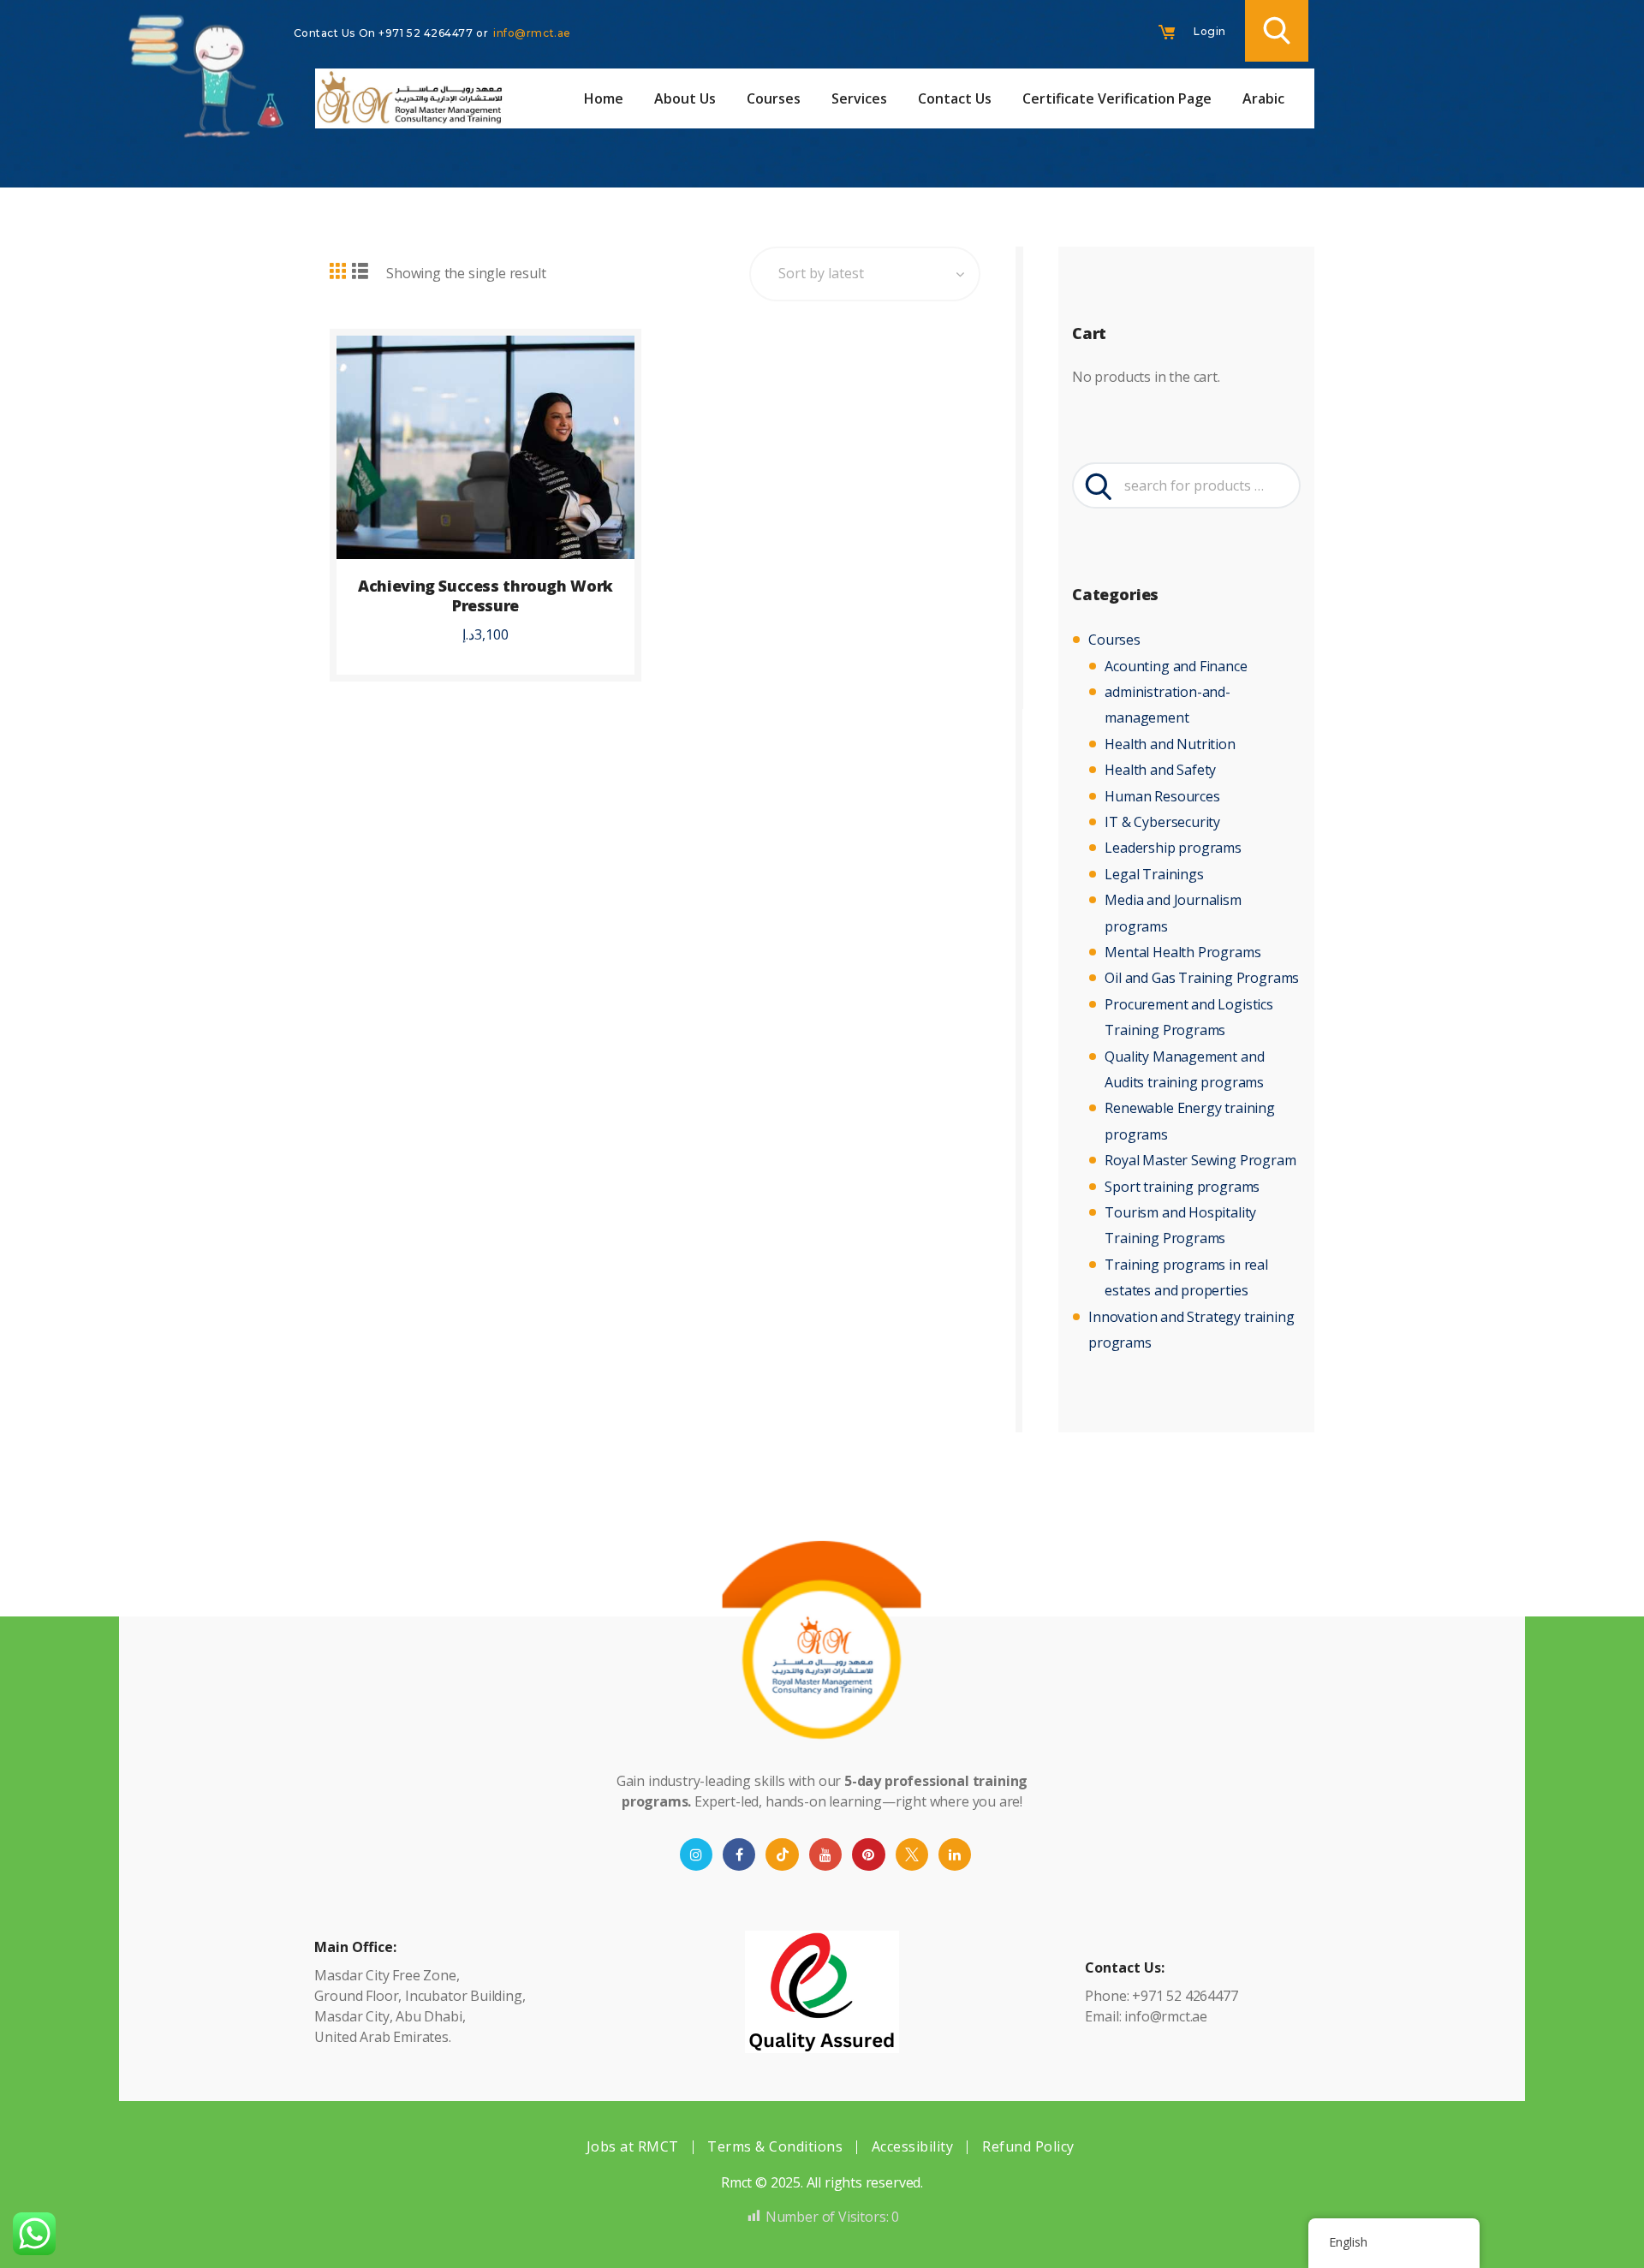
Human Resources (1162, 796)
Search (1096, 485)
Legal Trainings (1154, 874)
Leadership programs (1173, 848)
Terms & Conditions (775, 2146)
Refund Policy (1028, 2146)
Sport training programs (1182, 1187)
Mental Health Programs (1182, 952)
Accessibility (913, 2146)
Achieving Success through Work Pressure (485, 596)
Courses (1114, 640)
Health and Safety (1160, 770)
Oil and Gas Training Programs (1202, 978)
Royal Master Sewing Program (1200, 1160)
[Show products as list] (360, 272)
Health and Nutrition (1170, 744)
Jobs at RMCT (633, 2146)
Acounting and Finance (1176, 666)
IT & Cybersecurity (1162, 822)
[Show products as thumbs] (338, 272)
